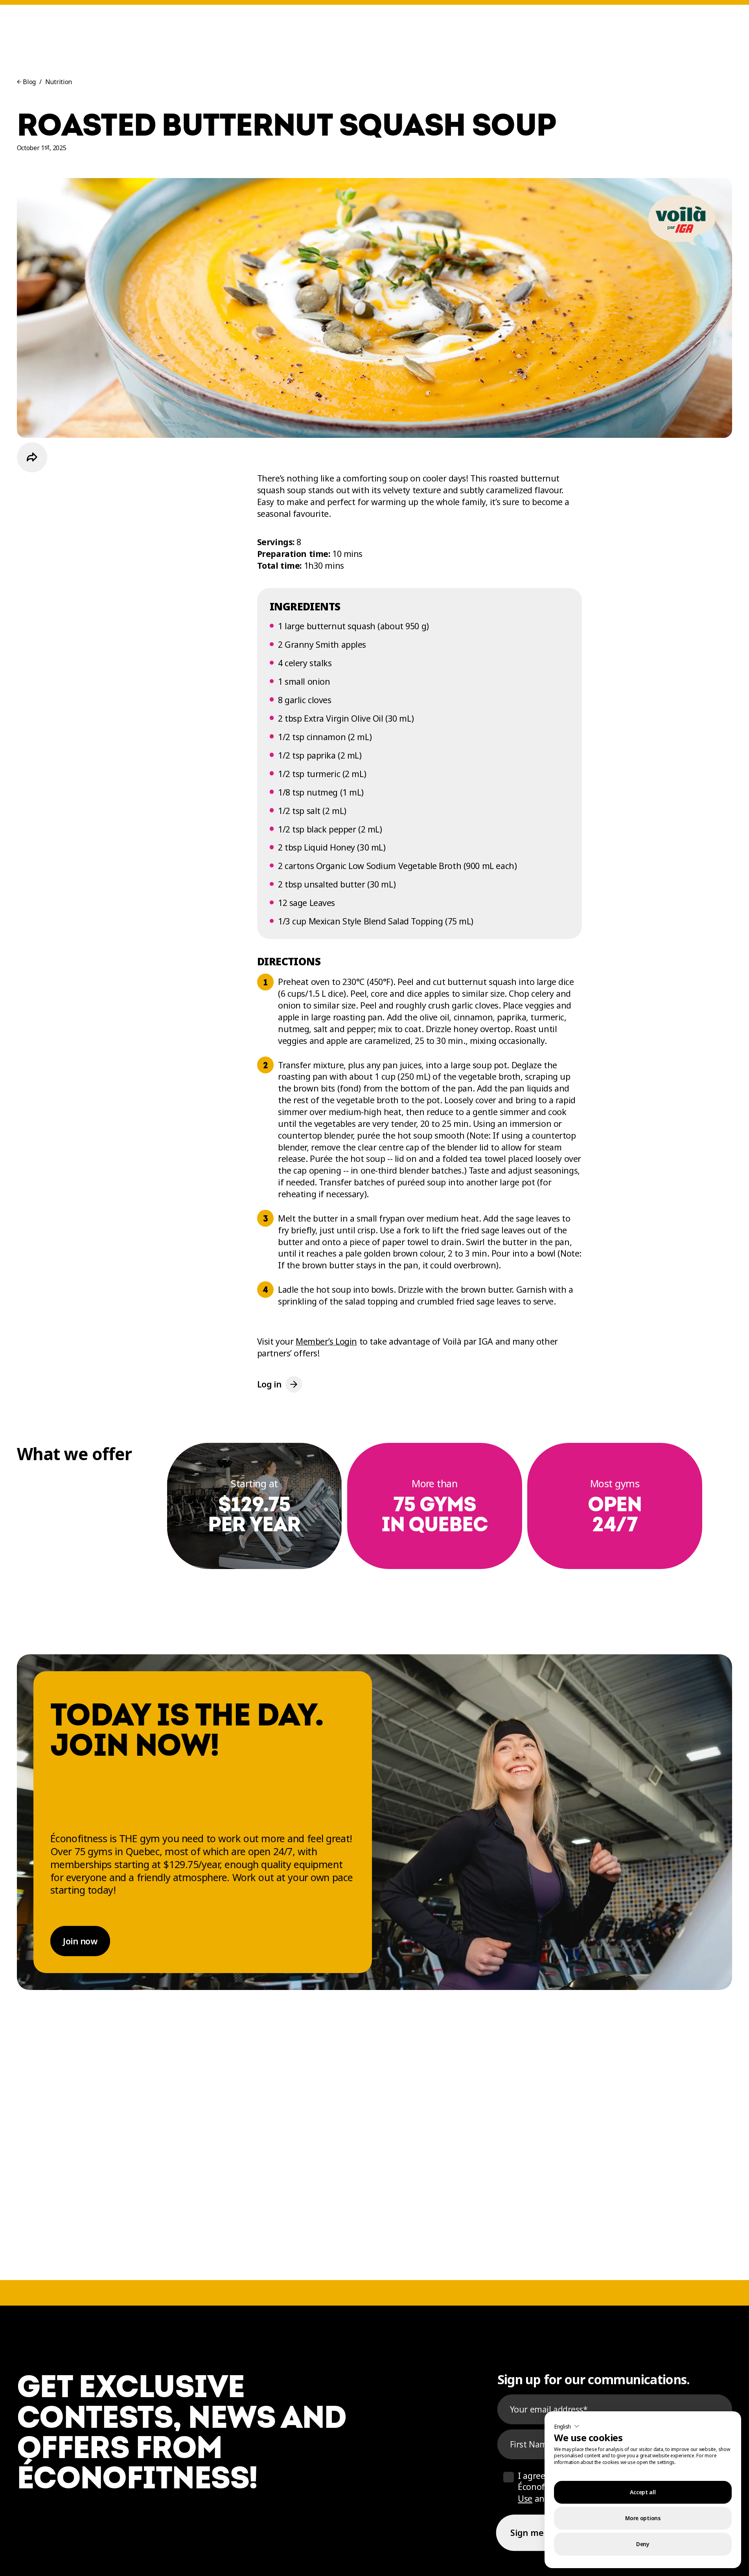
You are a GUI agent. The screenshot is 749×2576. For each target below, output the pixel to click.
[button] (567, 2426)
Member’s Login (326, 1341)
